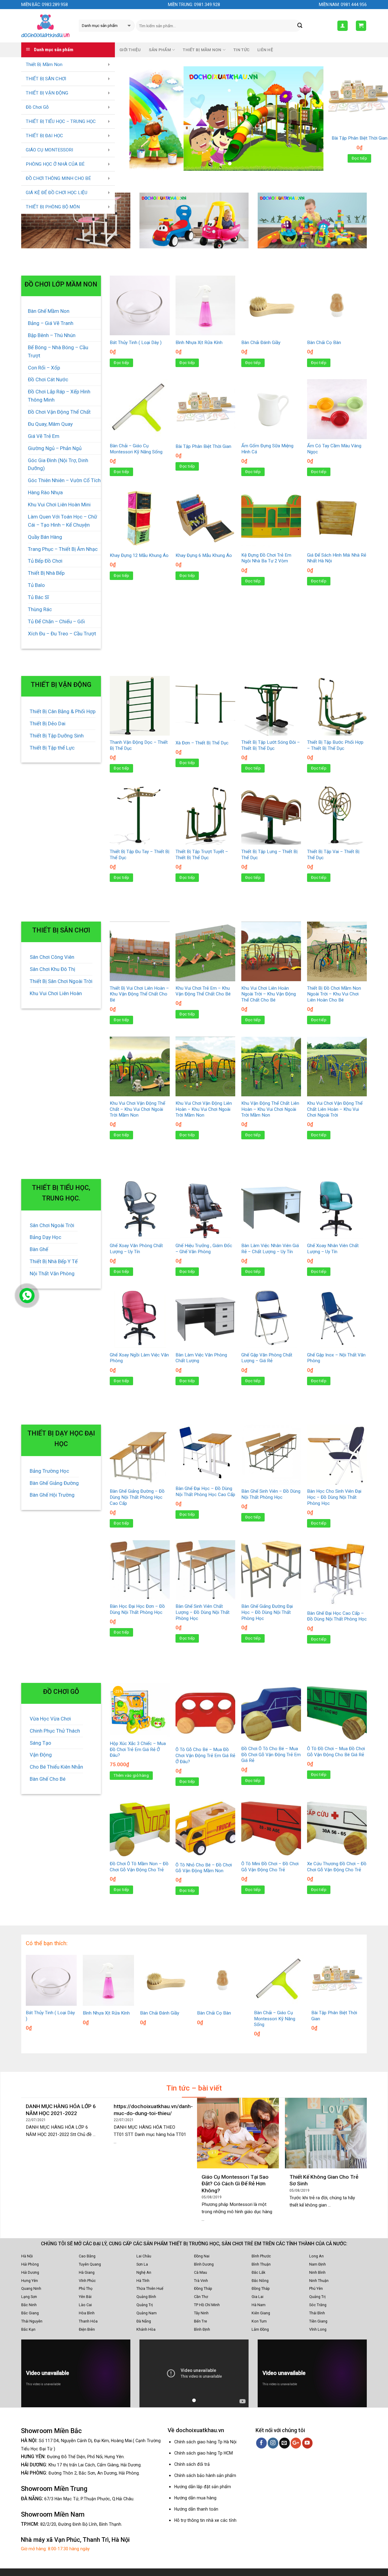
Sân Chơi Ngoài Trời (52, 1225)
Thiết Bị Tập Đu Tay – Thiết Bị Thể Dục (140, 855)
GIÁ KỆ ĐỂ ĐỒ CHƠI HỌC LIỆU (57, 193)
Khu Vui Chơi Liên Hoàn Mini (59, 505)
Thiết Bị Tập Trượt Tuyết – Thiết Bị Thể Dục (202, 855)
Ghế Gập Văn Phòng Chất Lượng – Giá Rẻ (267, 1358)
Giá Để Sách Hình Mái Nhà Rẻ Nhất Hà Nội (337, 558)
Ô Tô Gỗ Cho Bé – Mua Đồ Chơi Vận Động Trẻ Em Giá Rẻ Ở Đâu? (205, 1755)
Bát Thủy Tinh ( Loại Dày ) (136, 343)
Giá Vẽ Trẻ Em (44, 436)
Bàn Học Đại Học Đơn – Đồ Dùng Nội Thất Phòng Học (137, 1609)
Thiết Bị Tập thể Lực (52, 748)
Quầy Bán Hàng (45, 537)
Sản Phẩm (160, 50)
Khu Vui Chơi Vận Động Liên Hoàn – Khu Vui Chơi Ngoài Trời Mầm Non (204, 1109)
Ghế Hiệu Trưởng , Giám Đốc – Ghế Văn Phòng (204, 1249)
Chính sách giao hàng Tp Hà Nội (205, 2442)
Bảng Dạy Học (45, 1237)
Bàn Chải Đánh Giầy (261, 343)
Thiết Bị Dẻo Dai (48, 723)
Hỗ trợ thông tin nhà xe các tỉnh (205, 2520)
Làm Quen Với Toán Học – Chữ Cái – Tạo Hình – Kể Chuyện (62, 521)
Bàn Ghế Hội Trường (52, 1495)
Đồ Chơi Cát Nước (48, 379)
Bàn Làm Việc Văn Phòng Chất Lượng (201, 1358)
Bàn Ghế (39, 1249)
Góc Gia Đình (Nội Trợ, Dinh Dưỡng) (58, 464)
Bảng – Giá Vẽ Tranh (51, 323)
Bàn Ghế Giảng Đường (54, 1483)
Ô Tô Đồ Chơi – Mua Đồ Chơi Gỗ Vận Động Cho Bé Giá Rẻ (336, 1752)
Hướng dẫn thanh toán (196, 2509)
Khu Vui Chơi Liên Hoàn (56, 993)
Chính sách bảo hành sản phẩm (205, 2475)
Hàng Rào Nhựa (45, 492)
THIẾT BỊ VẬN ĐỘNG (47, 93)
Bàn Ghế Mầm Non (49, 311)
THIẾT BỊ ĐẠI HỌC (44, 136)
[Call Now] (27, 1296)
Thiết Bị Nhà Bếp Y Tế (54, 1261)
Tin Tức (241, 50)
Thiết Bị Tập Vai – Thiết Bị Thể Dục (333, 855)
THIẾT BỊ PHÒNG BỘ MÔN (53, 207)
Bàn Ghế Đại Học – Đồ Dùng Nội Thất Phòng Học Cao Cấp (205, 1492)
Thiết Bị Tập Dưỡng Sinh (57, 736)
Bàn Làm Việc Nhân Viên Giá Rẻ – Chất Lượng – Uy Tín (270, 1249)
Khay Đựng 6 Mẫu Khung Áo (204, 555)
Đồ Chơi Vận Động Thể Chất (59, 412)
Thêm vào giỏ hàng (131, 1775)
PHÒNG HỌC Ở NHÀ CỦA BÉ (55, 164)
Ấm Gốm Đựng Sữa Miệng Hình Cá (267, 449)
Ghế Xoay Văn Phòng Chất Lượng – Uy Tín (136, 1249)
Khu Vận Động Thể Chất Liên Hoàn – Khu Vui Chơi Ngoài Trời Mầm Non (270, 1109)
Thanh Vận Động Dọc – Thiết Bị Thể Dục (139, 745)
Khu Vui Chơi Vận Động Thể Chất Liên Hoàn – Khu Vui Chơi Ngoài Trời (335, 1109)
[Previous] (141, 119)
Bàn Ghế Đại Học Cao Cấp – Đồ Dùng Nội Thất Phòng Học (337, 1616)
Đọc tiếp (360, 158)
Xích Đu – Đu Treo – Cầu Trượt (62, 634)
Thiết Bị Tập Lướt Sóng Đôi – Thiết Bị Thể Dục (271, 745)
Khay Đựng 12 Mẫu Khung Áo (139, 555)
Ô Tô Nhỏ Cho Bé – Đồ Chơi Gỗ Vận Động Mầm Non (204, 1868)
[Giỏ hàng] (361, 26)
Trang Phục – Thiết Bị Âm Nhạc (63, 549)
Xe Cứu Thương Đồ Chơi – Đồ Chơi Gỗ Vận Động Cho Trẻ (337, 1867)
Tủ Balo (36, 585)
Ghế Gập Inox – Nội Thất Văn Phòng (336, 1358)
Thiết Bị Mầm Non (44, 65)
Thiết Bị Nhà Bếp (46, 573)
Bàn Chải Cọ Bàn (324, 343)
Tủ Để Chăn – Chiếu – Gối (56, 621)
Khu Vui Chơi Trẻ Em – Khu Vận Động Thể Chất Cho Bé (203, 991)
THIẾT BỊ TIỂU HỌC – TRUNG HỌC (61, 121)
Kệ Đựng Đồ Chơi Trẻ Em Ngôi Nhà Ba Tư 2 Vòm (266, 558)
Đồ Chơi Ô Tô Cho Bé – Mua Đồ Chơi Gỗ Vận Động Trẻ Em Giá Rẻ (271, 1755)
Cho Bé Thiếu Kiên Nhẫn (56, 1767)
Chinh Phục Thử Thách (55, 1731)
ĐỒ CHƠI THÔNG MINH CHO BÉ (58, 178)
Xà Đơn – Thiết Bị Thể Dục (202, 743)
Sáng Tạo (40, 1743)
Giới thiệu (130, 50)
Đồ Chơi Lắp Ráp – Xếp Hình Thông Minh (59, 396)
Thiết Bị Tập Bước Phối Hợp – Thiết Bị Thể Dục (335, 745)
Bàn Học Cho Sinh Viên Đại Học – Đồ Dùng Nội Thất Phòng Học (334, 1497)
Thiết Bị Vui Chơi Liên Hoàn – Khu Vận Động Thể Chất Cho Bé (139, 994)
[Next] (312, 119)
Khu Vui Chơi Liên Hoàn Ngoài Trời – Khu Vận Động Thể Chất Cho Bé (269, 994)
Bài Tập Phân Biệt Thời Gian (203, 446)
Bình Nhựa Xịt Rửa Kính (360, 138)
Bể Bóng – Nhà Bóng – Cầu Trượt (58, 351)
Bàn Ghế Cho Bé (48, 1779)
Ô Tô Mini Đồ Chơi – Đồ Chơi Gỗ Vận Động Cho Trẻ (270, 1867)
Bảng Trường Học (49, 1471)
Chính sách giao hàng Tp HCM (204, 2453)
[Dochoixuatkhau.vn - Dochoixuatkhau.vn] (45, 26)
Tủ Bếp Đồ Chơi (45, 561)
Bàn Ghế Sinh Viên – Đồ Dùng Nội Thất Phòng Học (271, 1494)
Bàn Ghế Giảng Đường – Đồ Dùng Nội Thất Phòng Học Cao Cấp (137, 1497)
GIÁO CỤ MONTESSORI (49, 150)
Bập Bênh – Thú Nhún (52, 335)
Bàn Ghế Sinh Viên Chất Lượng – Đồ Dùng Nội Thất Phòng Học (202, 1612)
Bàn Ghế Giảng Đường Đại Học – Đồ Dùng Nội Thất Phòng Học (267, 1612)
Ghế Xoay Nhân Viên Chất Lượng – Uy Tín (333, 1249)
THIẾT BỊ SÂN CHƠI (46, 79)
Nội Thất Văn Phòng (52, 1273)
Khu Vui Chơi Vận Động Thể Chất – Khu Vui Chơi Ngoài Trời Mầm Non (137, 1109)
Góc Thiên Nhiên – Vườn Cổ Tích (64, 480)
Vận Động (41, 1755)
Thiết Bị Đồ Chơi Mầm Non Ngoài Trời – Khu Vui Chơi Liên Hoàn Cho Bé (334, 994)
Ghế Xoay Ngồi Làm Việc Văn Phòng (139, 1358)
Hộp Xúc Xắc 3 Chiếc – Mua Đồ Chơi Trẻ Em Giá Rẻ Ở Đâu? (138, 1749)
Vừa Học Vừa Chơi (50, 1719)
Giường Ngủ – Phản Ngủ (55, 448)
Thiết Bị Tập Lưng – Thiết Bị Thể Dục (269, 855)
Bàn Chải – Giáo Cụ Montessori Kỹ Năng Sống (136, 449)
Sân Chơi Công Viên (52, 957)
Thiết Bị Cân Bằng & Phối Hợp (63, 711)
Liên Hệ (265, 50)
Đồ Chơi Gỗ (37, 107)
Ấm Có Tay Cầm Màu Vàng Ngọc (334, 449)
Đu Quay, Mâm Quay (50, 424)
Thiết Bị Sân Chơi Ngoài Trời (61, 981)
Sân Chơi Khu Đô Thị (52, 969)
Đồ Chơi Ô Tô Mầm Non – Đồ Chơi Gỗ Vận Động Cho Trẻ (139, 1867)
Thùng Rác (40, 609)
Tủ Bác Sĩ (38, 597)
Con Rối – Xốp (44, 368)
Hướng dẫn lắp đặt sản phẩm (203, 2487)
